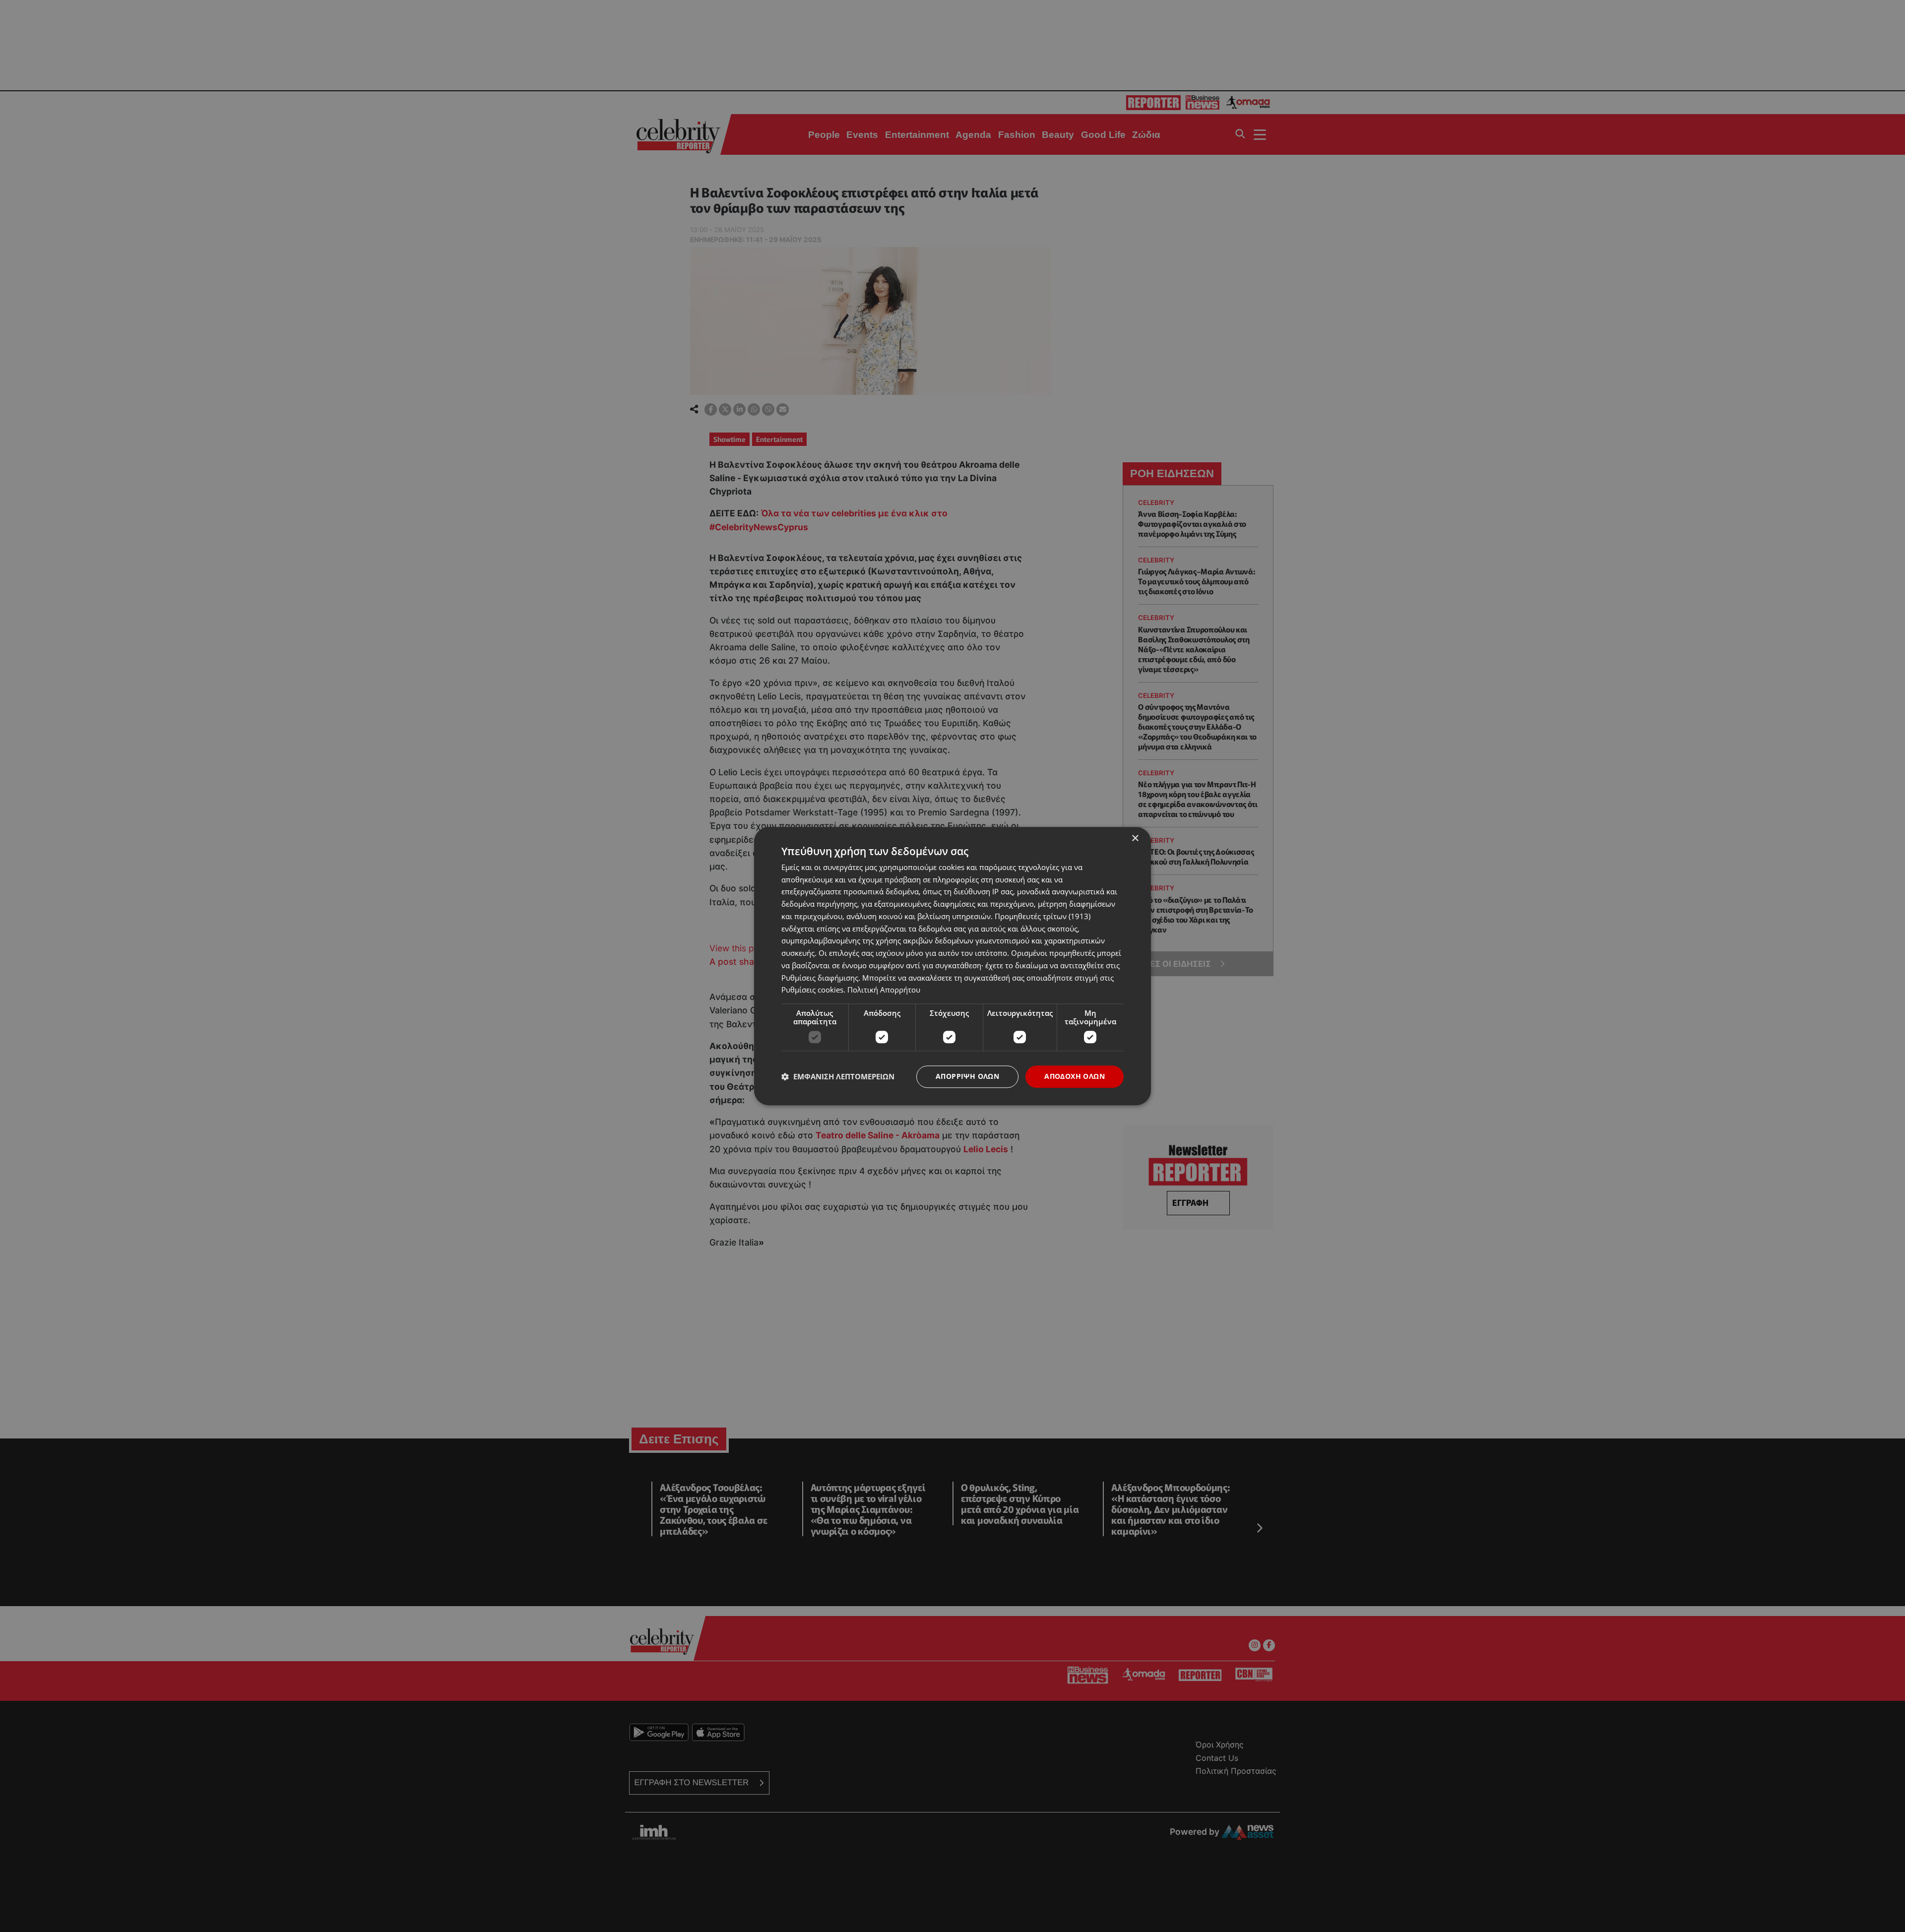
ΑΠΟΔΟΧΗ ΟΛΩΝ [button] (1075, 1076)
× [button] (1135, 839)
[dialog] (952, 966)
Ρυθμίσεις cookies (812, 990)
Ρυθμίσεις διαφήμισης (820, 978)
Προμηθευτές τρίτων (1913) (1043, 916)
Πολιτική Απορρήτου (884, 990)
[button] (838, 1077)
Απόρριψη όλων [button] (967, 1076)
